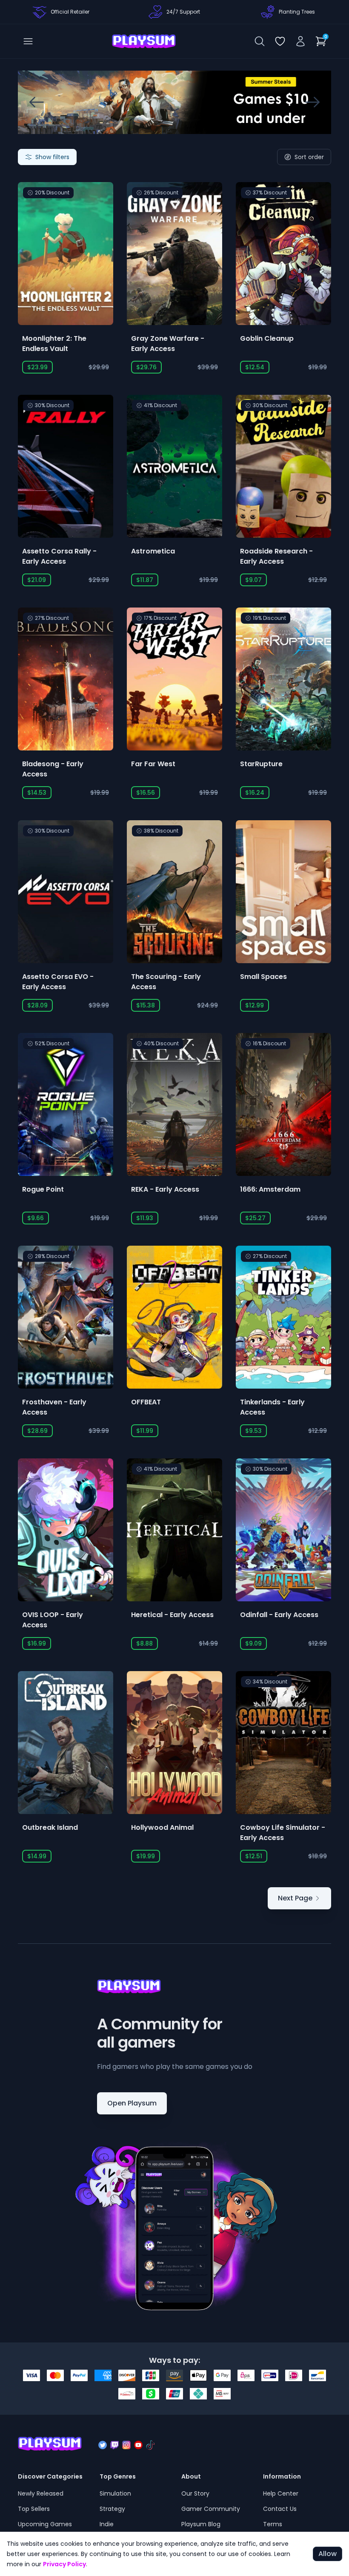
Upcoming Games (45, 2524)
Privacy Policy (64, 2564)
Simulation (115, 2493)
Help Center (281, 2493)
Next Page (295, 1898)
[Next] (312, 102)
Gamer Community (211, 2509)
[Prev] (37, 102)
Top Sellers (34, 2509)
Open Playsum (132, 2103)
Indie (107, 2524)
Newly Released (41, 2493)
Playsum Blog (201, 2524)
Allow (328, 2554)
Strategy (112, 2509)
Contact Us (280, 2509)
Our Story (195, 2493)
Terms (273, 2524)
